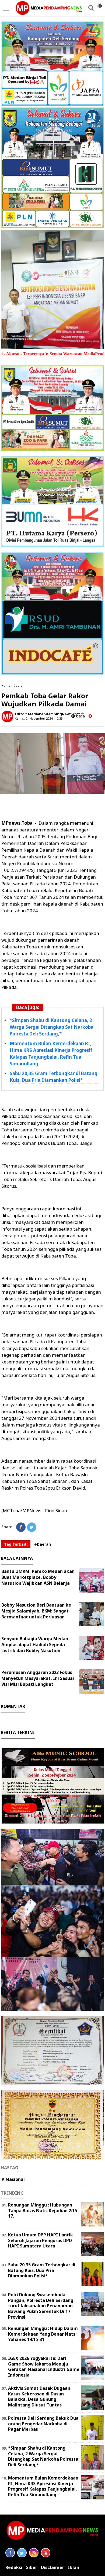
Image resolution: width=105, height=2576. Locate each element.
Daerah (19, 686)
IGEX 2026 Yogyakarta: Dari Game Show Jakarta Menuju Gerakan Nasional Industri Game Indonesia (44, 2367)
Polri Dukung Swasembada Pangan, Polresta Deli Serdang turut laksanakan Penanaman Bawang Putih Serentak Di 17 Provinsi (41, 2306)
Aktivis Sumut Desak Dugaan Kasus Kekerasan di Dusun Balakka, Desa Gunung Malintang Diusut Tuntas (39, 2397)
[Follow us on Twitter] (22, 2553)
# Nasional (13, 2179)
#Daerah (43, 1544)
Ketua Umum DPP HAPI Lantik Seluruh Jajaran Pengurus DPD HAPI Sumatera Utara (41, 2240)
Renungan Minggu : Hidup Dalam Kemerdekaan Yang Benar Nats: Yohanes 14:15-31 (43, 2334)
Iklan (73, 2568)
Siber (32, 2568)
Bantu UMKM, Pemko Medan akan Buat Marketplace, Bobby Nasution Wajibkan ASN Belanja (38, 1577)
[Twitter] (32, 1527)
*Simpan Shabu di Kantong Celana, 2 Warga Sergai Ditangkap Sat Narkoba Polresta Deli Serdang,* (52, 1027)
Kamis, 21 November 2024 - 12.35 (39, 718)
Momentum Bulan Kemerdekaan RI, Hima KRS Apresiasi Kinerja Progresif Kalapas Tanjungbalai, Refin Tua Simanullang (43, 2486)
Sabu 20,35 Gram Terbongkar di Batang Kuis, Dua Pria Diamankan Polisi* (42, 2270)
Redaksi (14, 2568)
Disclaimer (52, 2568)
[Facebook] (21, 1527)
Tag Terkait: (16, 1544)
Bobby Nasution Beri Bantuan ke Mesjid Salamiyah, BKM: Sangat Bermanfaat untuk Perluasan (36, 1611)
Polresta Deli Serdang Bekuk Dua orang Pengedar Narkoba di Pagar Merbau (43, 2424)
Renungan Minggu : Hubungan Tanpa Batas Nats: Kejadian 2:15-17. (43, 2211)
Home (6, 686)
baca (80, 716)
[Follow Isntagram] (34, 2553)
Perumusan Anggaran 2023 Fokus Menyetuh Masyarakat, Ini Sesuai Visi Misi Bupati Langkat (38, 1678)
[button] (100, 4)
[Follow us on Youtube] (46, 2553)
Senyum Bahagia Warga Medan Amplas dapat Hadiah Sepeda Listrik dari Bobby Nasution (35, 1645)
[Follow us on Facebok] (10, 2553)
